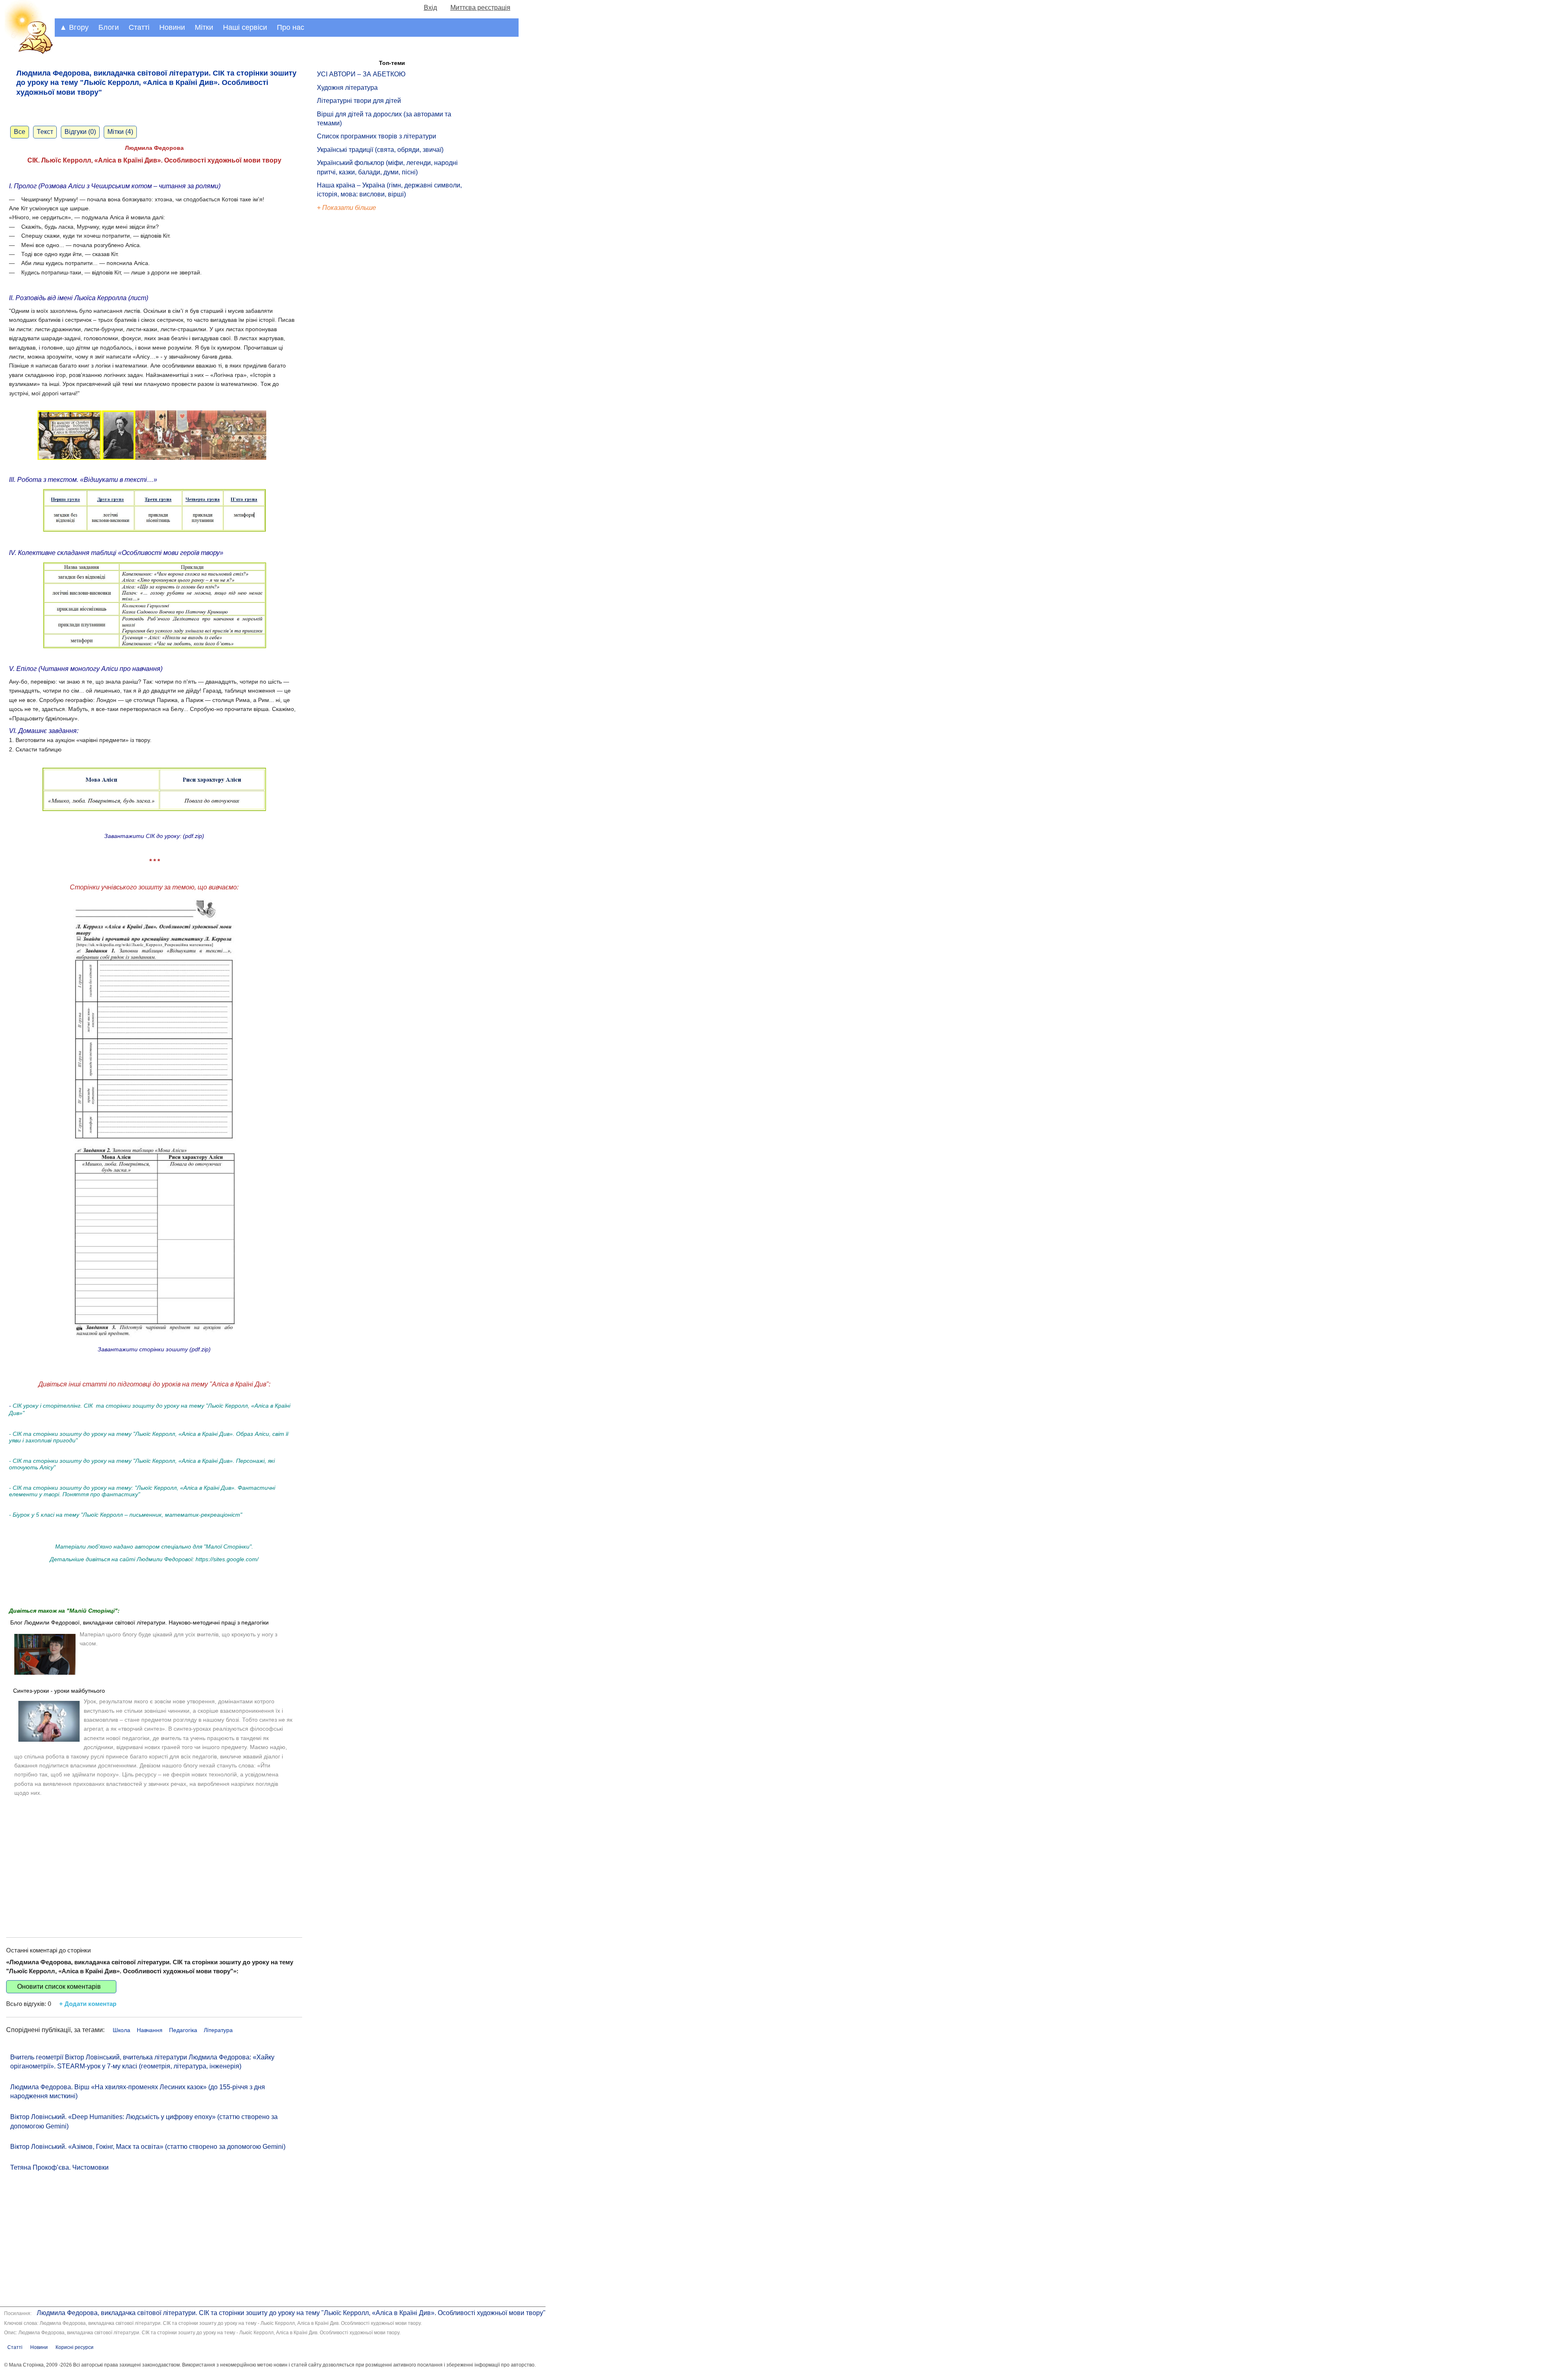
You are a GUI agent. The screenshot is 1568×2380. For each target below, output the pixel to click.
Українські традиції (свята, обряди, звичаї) (380, 150)
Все (20, 132)
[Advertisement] (154, 1860)
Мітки (204, 27)
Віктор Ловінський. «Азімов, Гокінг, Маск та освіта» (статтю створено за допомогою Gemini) (148, 2147)
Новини (172, 27)
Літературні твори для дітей (359, 101)
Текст (45, 132)
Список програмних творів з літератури (376, 136)
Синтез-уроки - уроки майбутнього (59, 1691)
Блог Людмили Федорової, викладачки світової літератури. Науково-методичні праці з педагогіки (139, 1622)
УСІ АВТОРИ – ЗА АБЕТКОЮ (361, 74)
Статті (139, 27)
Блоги (109, 27)
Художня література (347, 88)
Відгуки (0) (80, 132)
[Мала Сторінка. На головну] (27, 52)
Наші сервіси (245, 27)
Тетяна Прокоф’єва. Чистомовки (59, 2167)
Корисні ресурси (75, 2347)
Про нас (291, 27)
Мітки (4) (120, 132)
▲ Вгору (74, 27)
